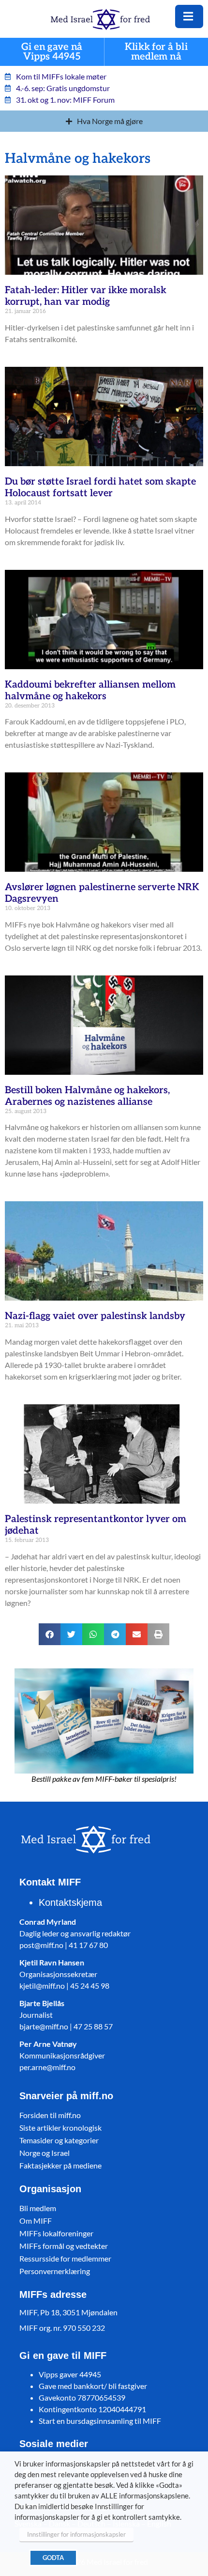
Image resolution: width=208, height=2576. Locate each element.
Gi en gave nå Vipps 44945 (52, 52)
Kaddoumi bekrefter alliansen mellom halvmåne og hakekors (90, 691)
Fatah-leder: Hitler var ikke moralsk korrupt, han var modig (86, 296)
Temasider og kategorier (59, 2140)
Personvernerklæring (55, 2271)
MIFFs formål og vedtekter (64, 2246)
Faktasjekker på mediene (60, 2165)
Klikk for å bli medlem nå (156, 52)
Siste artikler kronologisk (60, 2128)
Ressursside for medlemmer (65, 2258)
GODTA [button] (53, 2558)
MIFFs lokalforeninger (56, 2233)
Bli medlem (38, 2208)
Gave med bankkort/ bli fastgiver (93, 2386)
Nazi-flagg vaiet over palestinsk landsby (95, 1316)
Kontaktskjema (70, 1902)
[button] (50, 1634)
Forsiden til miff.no (50, 2115)
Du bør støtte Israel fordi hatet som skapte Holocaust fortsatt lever (100, 487)
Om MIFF (36, 2221)
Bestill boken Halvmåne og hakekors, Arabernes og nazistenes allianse (87, 1096)
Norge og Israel (45, 2153)
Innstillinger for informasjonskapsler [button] (76, 2534)
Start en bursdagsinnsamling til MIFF (100, 2421)
